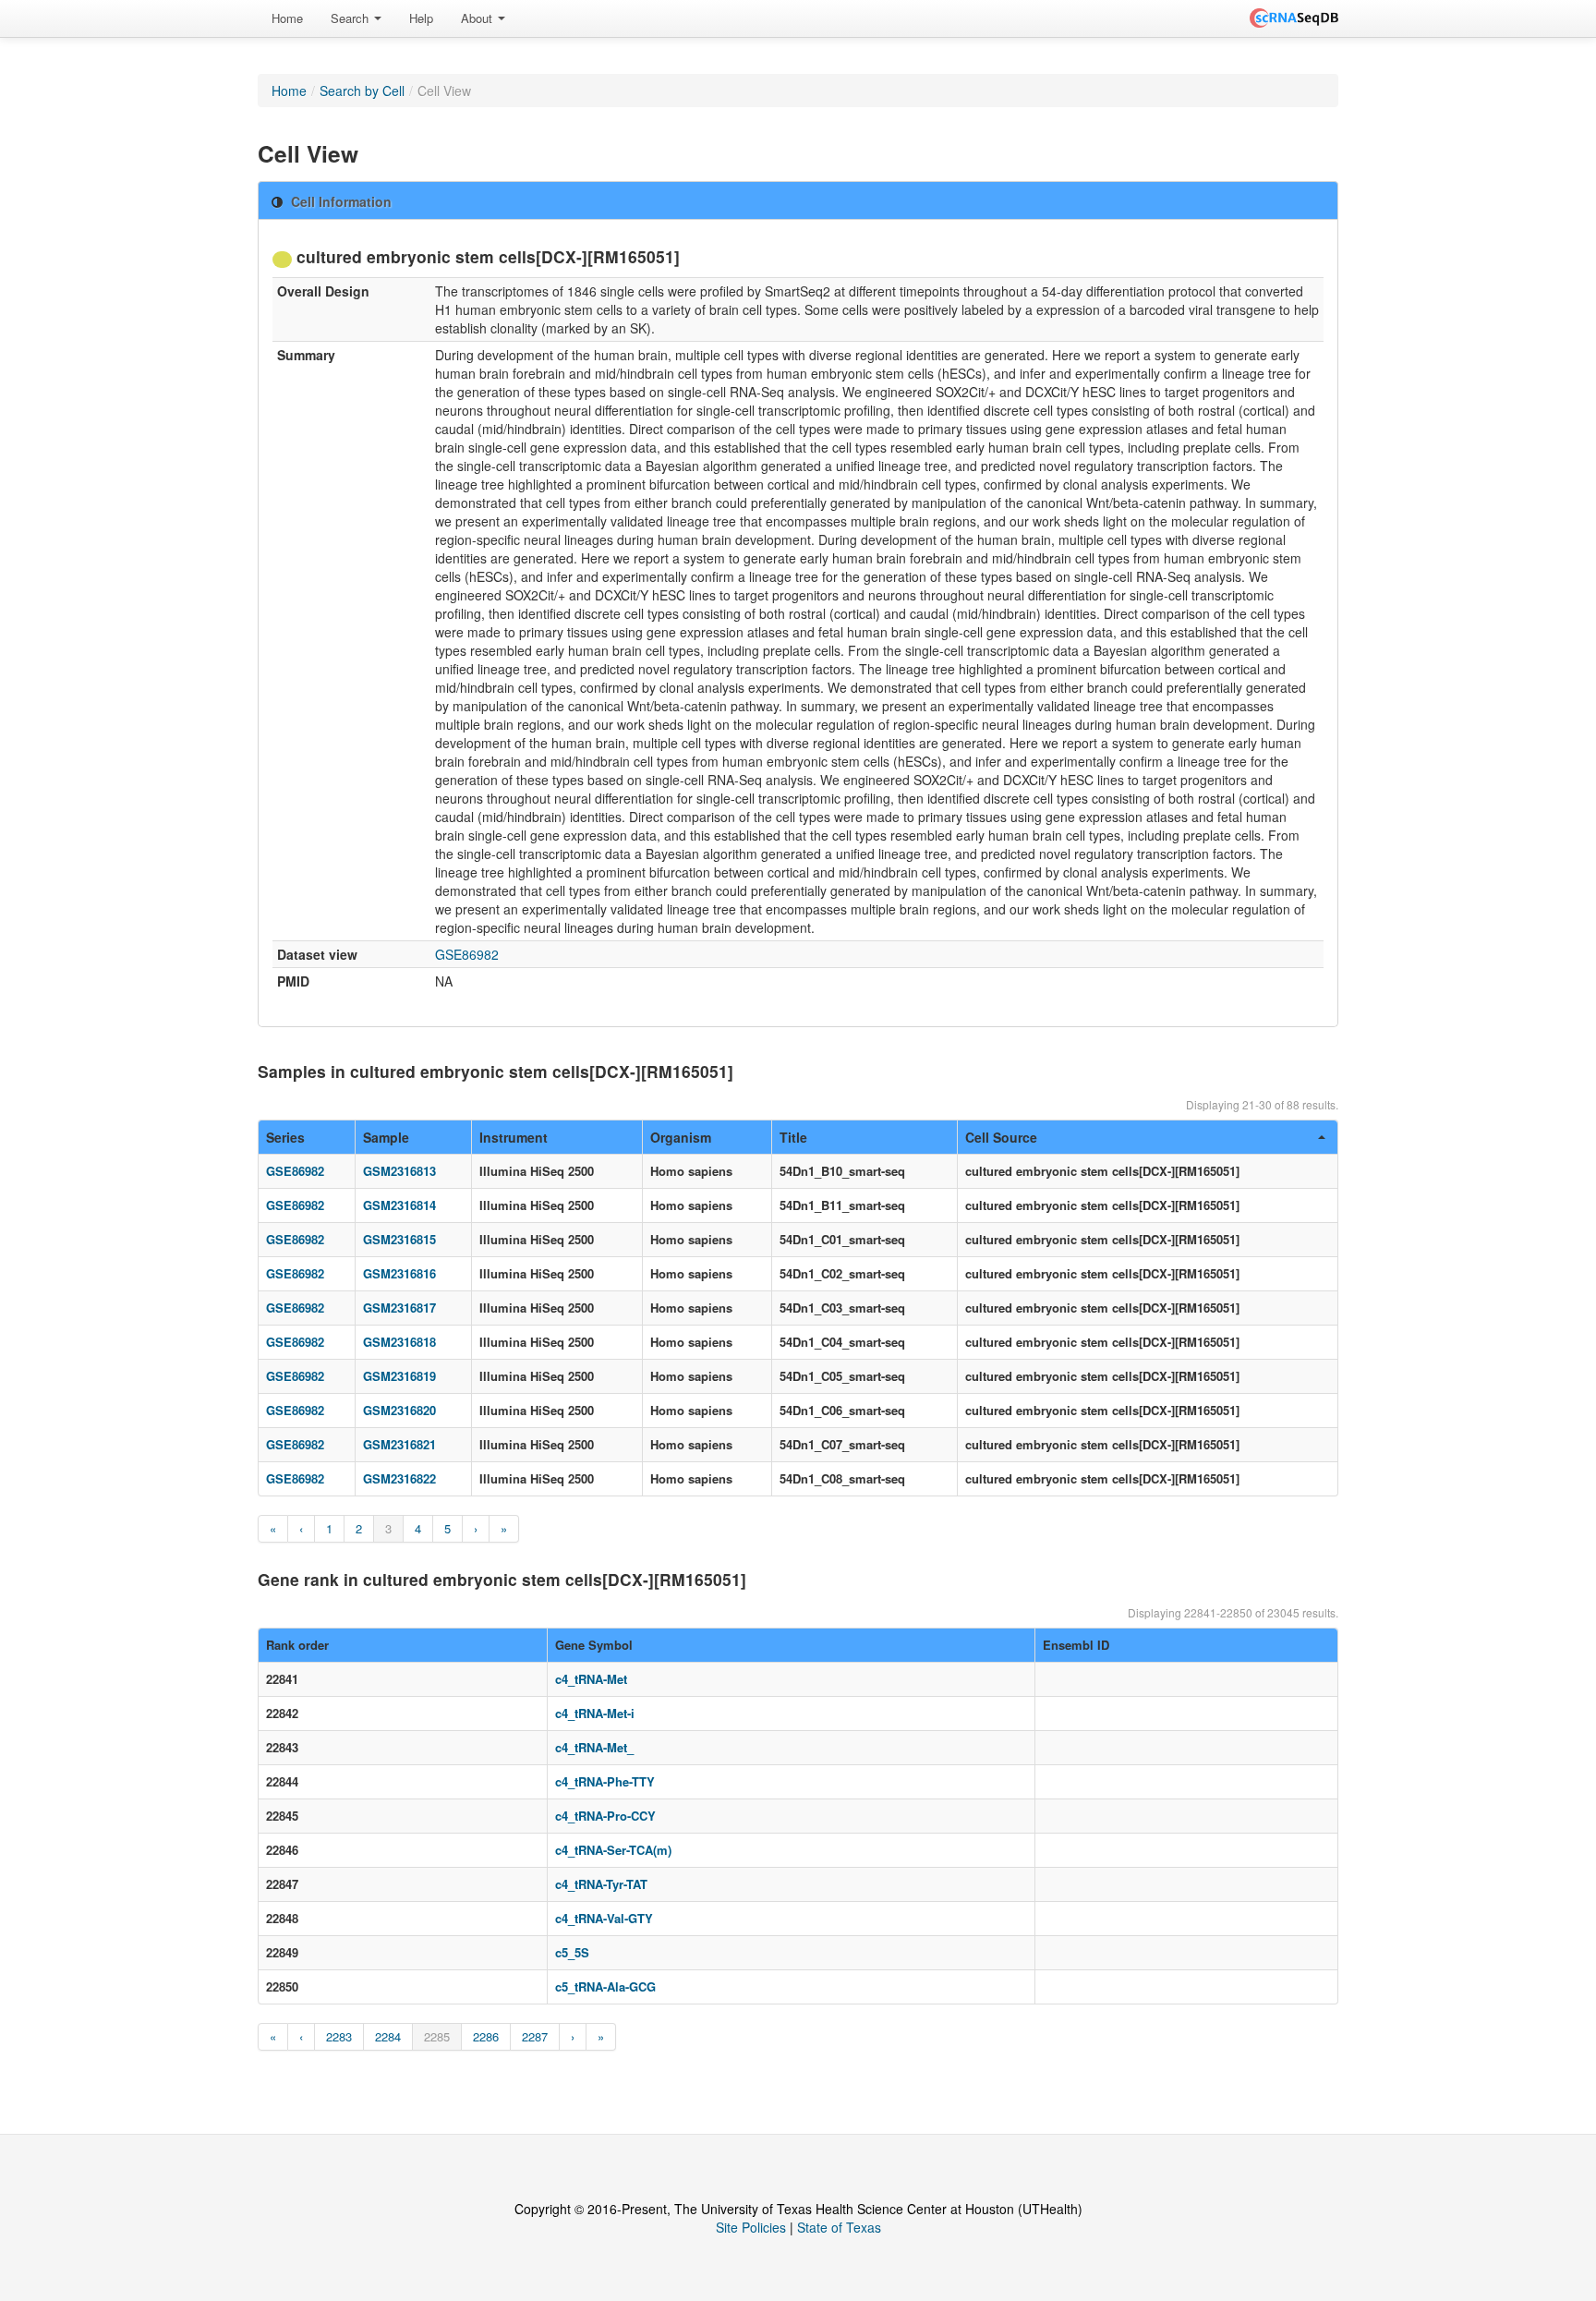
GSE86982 (467, 954)
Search (351, 18)
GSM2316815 (399, 1239)
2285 (437, 2036)
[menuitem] (287, 18)
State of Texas (839, 2227)
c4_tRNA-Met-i (595, 1713)
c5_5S (572, 1952)
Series (285, 1137)
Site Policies (751, 2227)
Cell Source (1001, 1137)
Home (287, 18)
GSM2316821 (399, 1444)
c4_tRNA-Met (591, 1679)
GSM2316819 (399, 1376)
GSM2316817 (399, 1308)
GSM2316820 (399, 1410)
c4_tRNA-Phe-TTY (605, 1781)
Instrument (514, 1137)
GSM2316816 (399, 1273)
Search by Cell (362, 91)
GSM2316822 (399, 1478)
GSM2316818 (399, 1342)
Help (421, 18)
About (478, 18)
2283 (339, 2036)
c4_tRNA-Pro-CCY (605, 1816)
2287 (535, 2036)
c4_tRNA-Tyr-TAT (601, 1884)
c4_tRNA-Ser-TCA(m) (613, 1850)
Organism (681, 1137)
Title (793, 1137)
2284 (388, 2036)
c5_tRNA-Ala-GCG (605, 1986)
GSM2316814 (399, 1205)
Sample (386, 1137)
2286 (486, 2036)
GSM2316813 (399, 1171)
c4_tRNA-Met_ (594, 1747)
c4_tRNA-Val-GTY (604, 1918)
